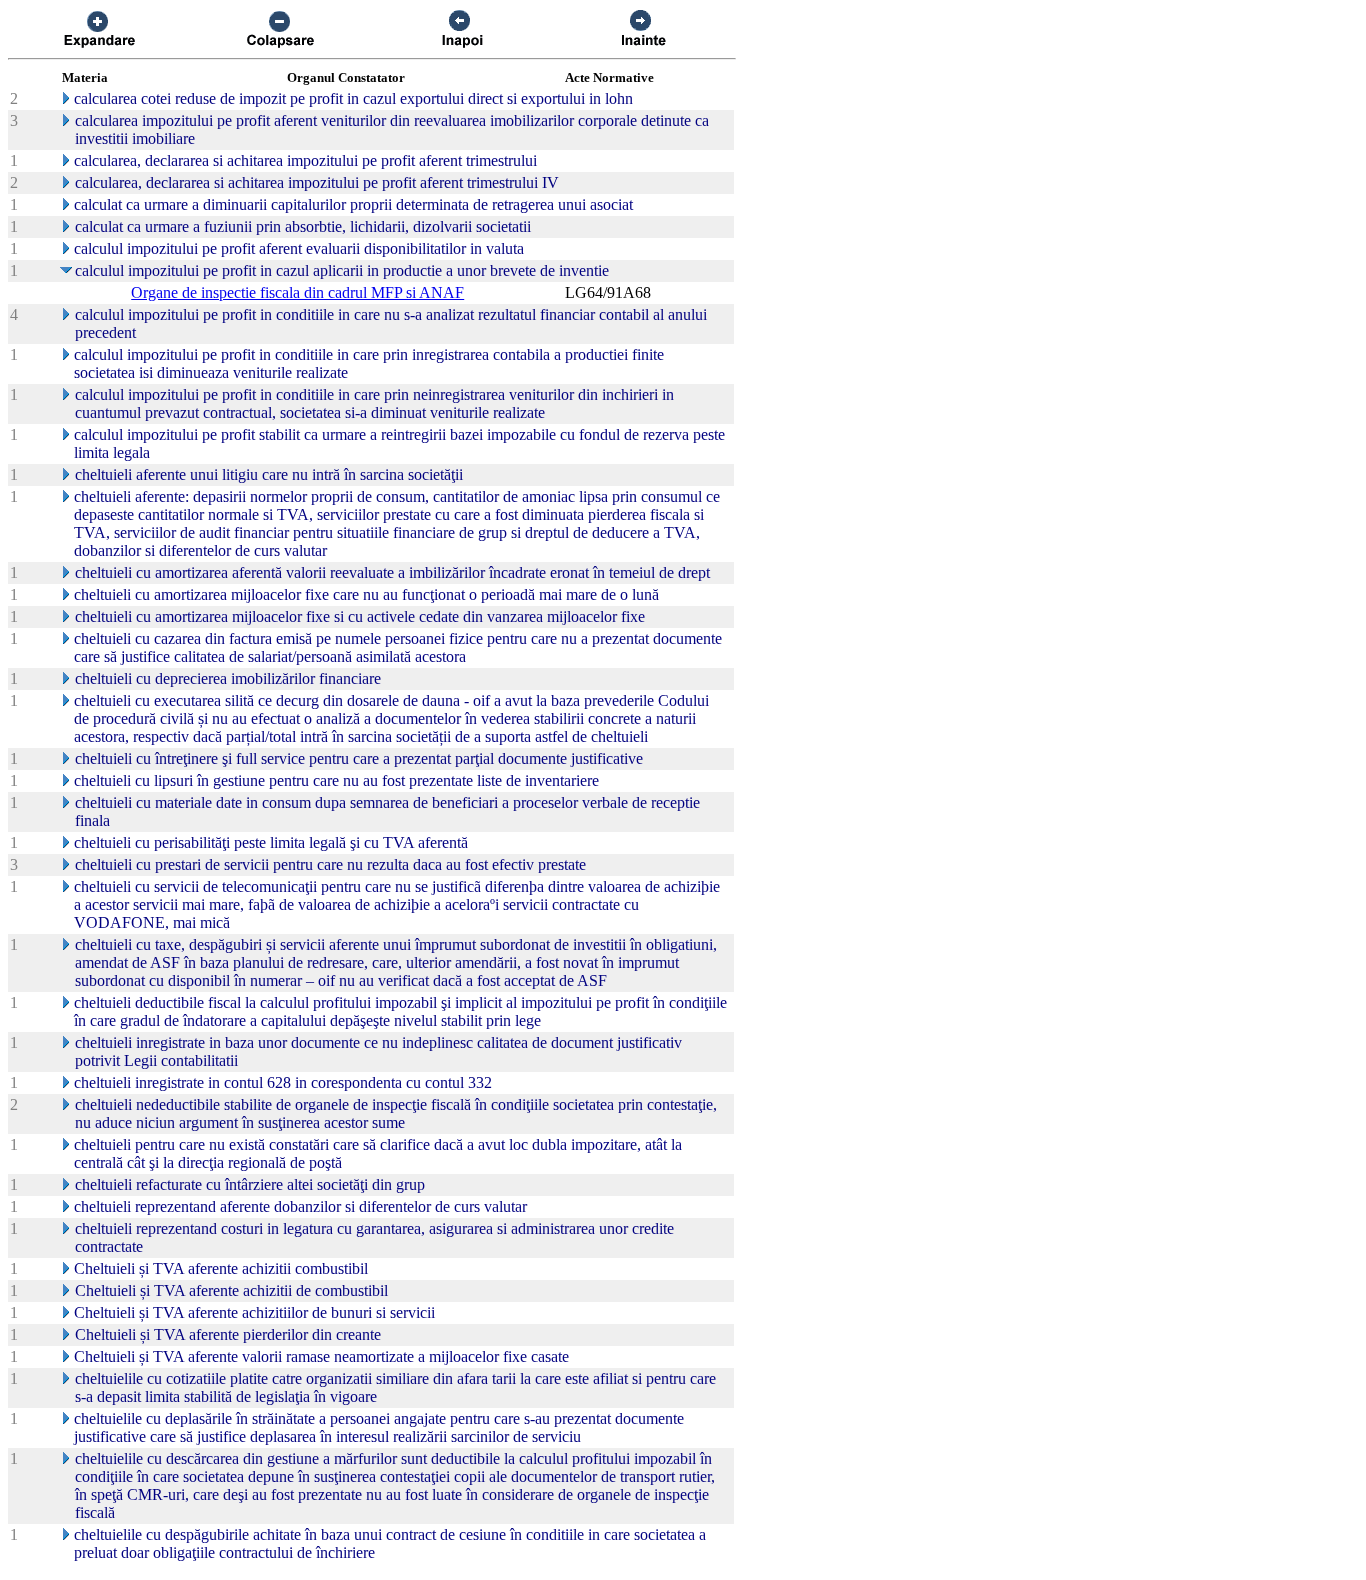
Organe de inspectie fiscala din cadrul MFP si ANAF (297, 292)
